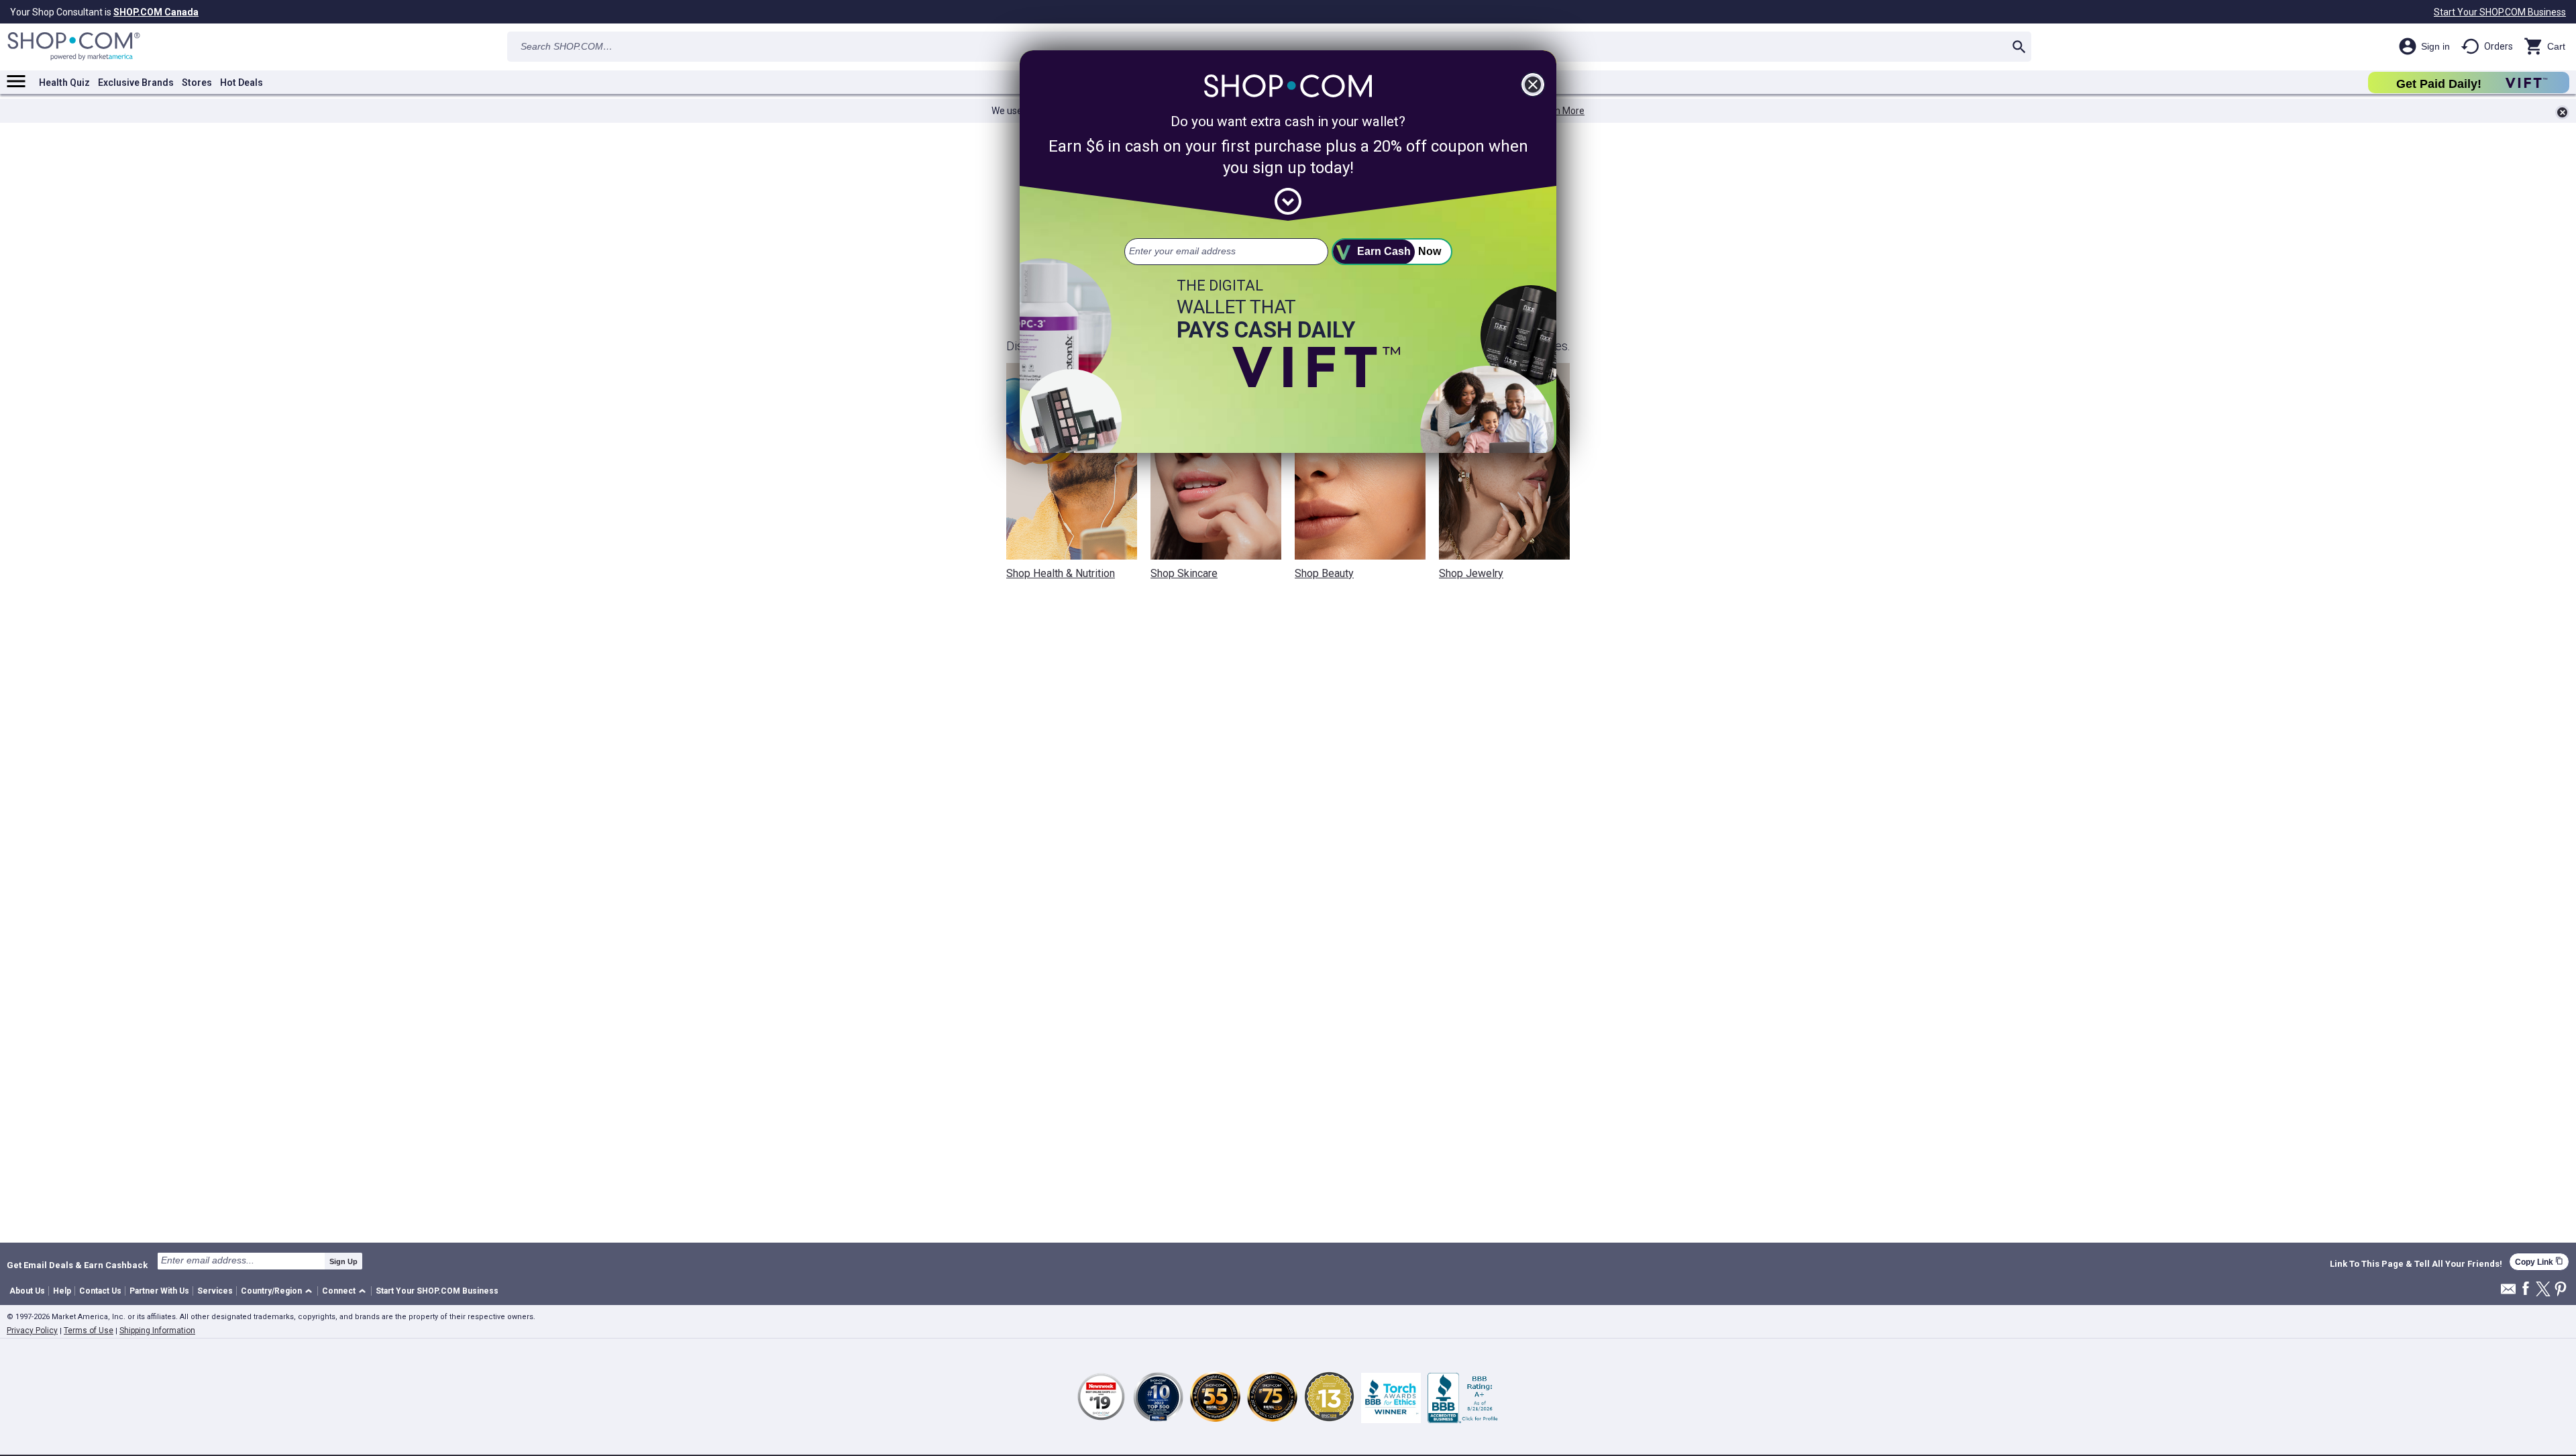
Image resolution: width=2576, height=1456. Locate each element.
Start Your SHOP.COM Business (2500, 12)
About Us (27, 1291)
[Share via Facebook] (2526, 1289)
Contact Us (100, 1291)
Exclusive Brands (136, 83)
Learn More (1560, 111)
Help (62, 1291)
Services (215, 1291)
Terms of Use (89, 1331)
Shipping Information (157, 1331)
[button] (279, 1291)
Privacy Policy (32, 1331)
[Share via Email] (2508, 1293)
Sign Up (343, 1261)
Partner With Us (159, 1291)
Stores (197, 83)
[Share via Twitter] (2543, 1290)
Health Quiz (64, 83)
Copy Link (2539, 1262)
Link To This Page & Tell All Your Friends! (2416, 1264)
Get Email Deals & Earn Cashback (77, 1265)
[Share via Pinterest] (2561, 1290)
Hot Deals (241, 83)
